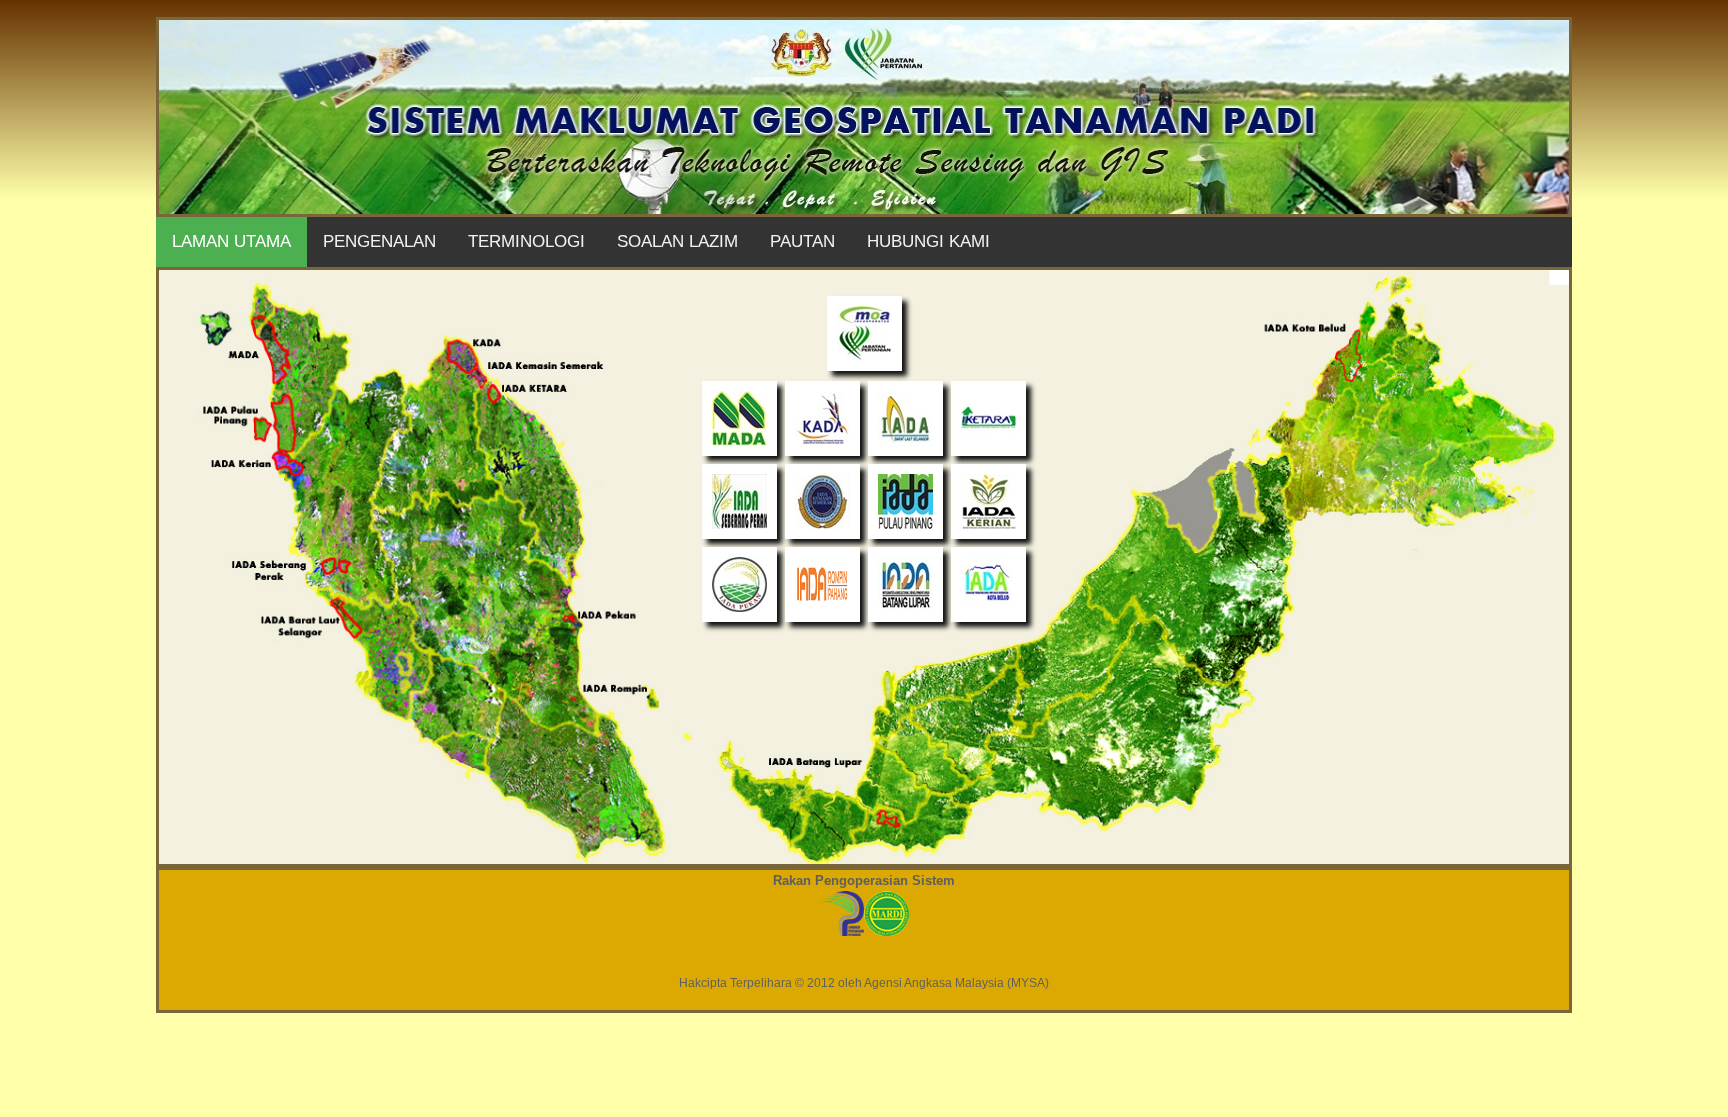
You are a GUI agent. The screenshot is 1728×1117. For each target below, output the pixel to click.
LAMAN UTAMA (231, 241)
